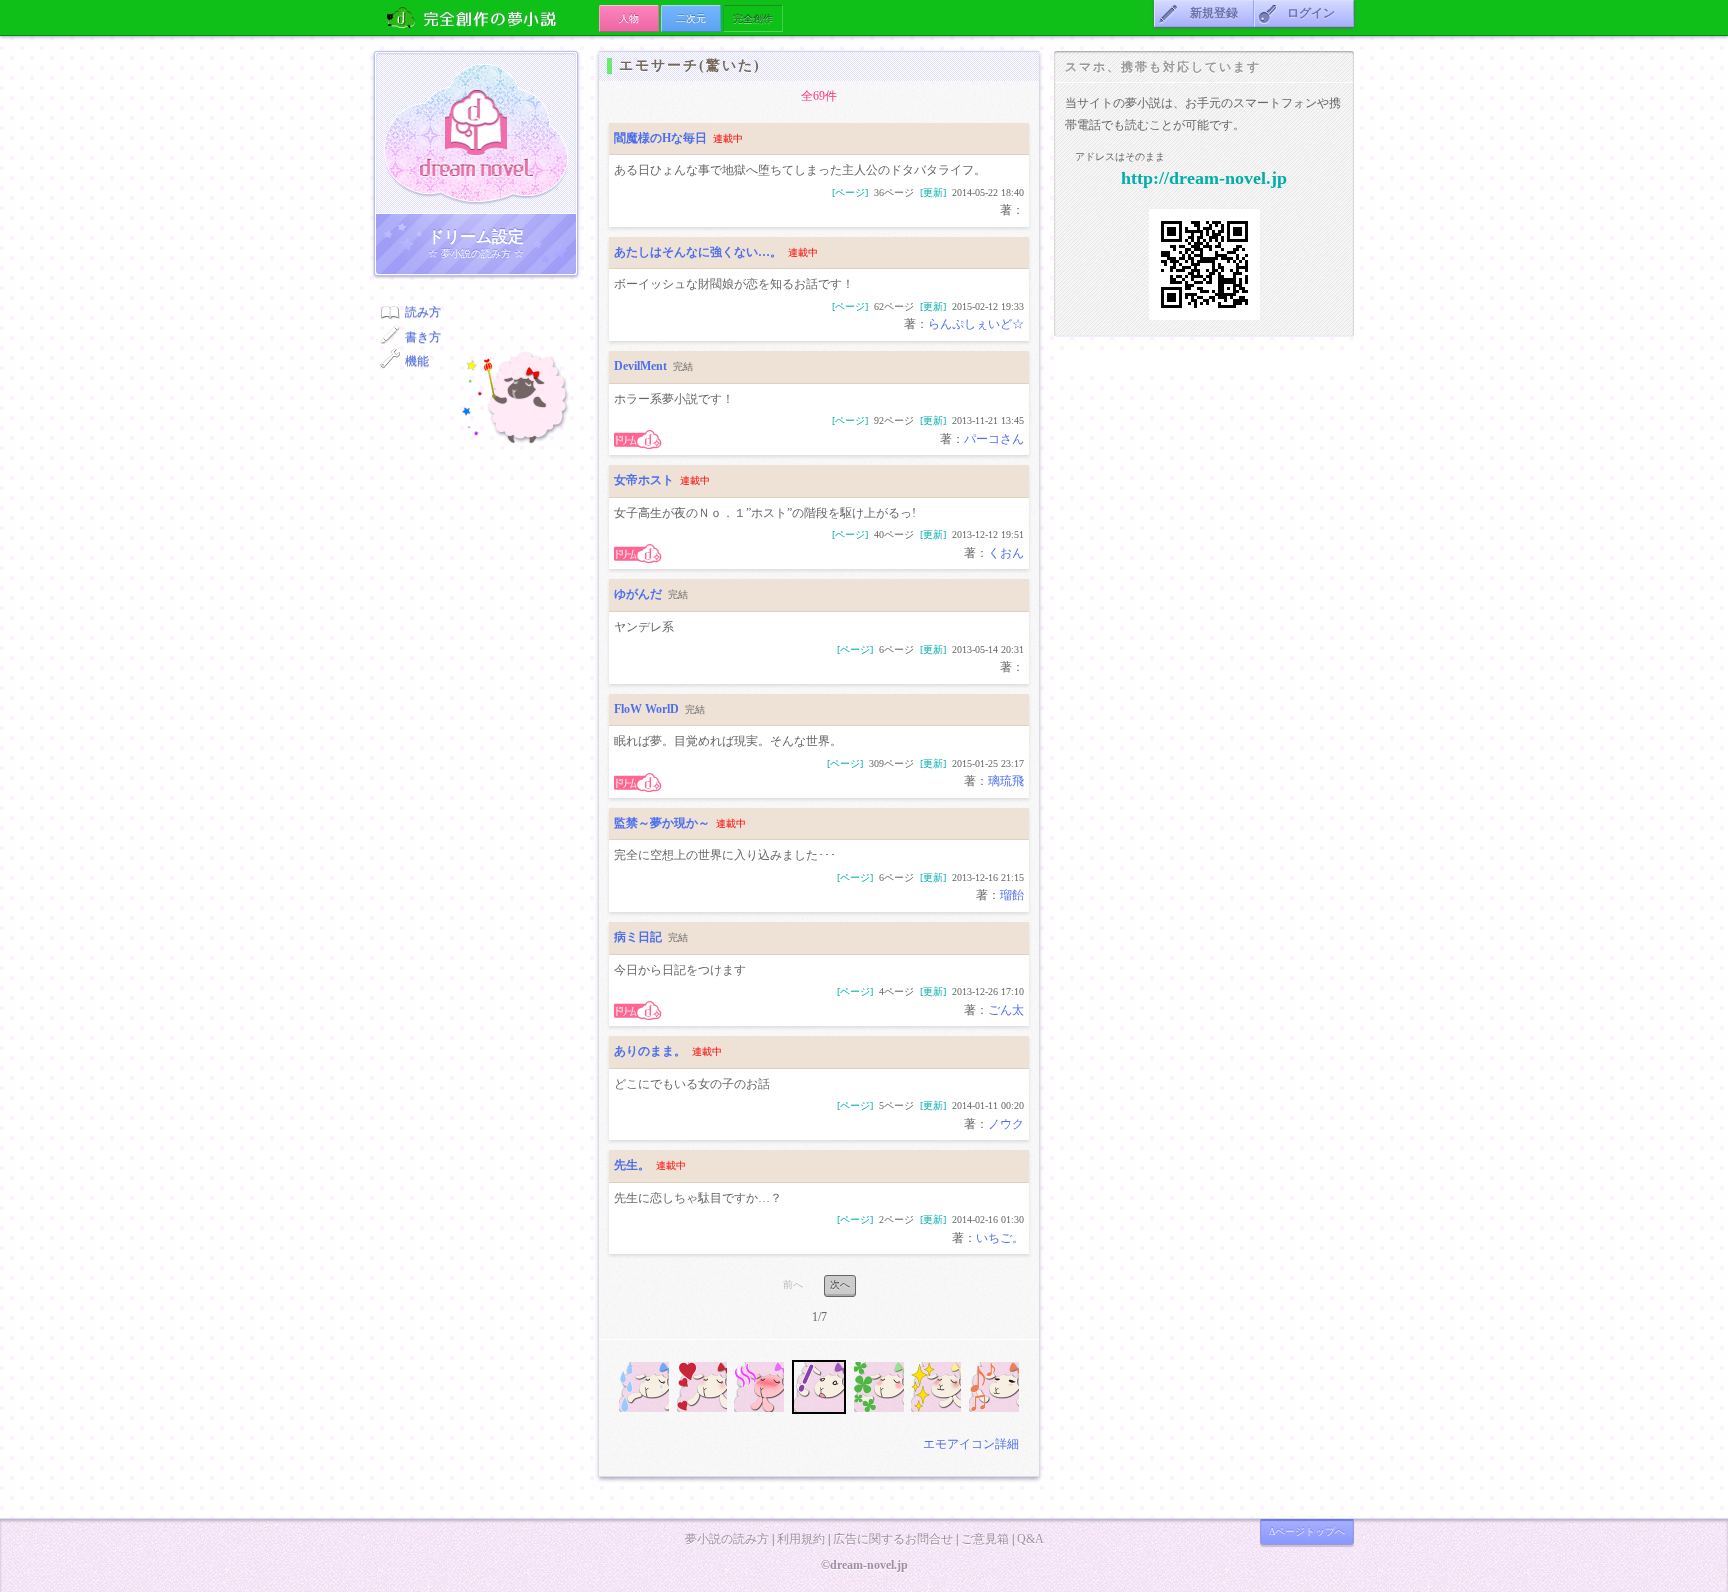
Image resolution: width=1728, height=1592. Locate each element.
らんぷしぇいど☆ (976, 324)
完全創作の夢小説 (486, 17)
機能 (417, 361)
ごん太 (1006, 1010)
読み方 (423, 312)
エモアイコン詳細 (971, 1444)
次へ (840, 1284)
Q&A (1030, 1539)
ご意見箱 (985, 1539)
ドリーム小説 (476, 133)
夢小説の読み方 (727, 1539)
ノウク (1006, 1124)
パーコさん (994, 439)
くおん (1006, 553)
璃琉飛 (1006, 781)
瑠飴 (1012, 895)
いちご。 (1000, 1238)
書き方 (423, 337)
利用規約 (801, 1539)
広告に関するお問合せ (893, 1539)
